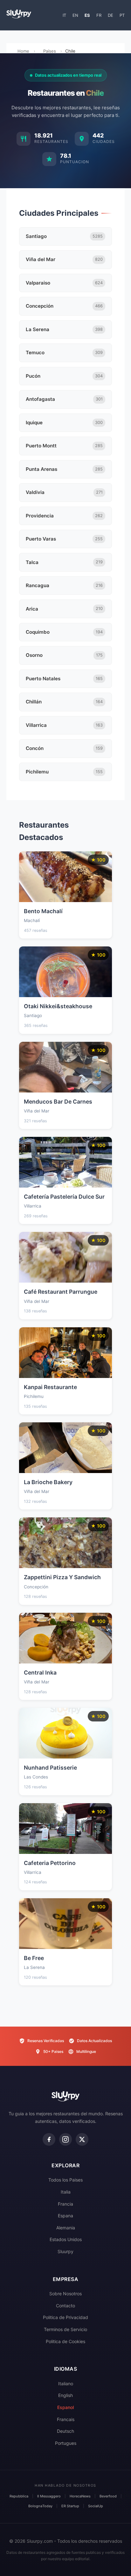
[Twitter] (82, 2139)
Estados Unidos (66, 2239)
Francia (65, 2204)
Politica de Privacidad (65, 2317)
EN (75, 15)
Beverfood (108, 2496)
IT (64, 15)
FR (99, 15)
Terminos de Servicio (65, 2329)
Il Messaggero (49, 2496)
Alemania (66, 2228)
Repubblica (19, 2496)
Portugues (66, 2443)
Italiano (66, 2384)
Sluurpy (65, 2251)
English (65, 2395)
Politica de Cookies (65, 2341)
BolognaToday (40, 2506)
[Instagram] (65, 2139)
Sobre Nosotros (65, 2294)
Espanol (65, 2407)
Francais (66, 2419)
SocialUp (96, 2506)
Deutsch (65, 2431)
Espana (65, 2216)
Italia (66, 2192)
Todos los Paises (65, 2180)
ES (87, 15)
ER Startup (70, 2506)
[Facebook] (49, 2139)
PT (122, 15)
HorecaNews (80, 2496)
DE (110, 15)
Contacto (65, 2306)
